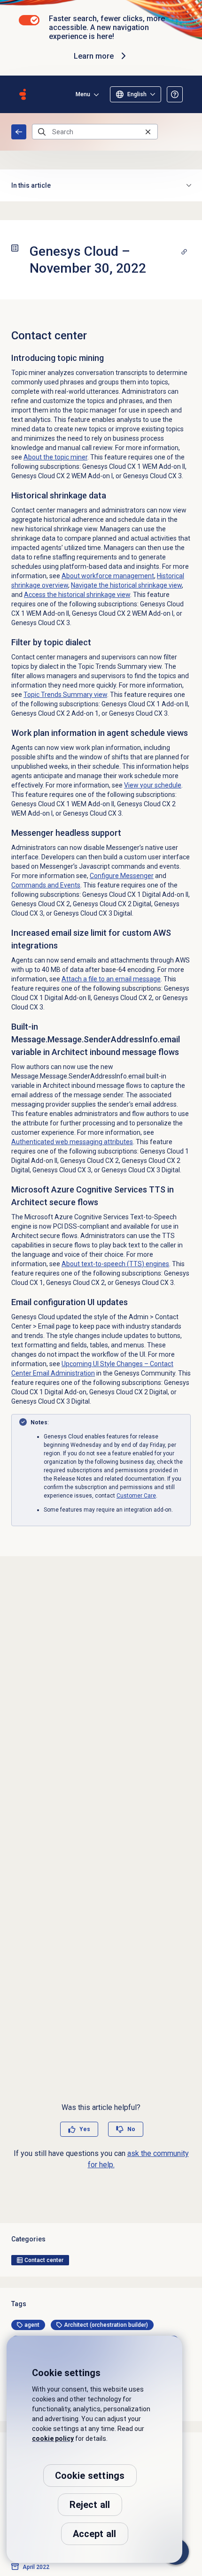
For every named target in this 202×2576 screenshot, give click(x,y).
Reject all (90, 2505)
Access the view (77, 595)
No (131, 2129)
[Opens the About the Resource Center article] (175, 94)
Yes (85, 2129)
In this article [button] (31, 185)
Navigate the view (126, 585)
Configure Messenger (122, 876)
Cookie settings (90, 2476)
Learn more (94, 56)
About (108, 576)
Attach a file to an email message (111, 979)
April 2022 (36, 2567)
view (65, 695)
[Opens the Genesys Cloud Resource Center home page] (23, 94)
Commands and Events (46, 885)
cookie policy (53, 2438)
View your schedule (153, 785)
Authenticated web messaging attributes (72, 1142)
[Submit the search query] (42, 132)
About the (55, 457)
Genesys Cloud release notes (19, 132)
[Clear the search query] (148, 132)
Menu (83, 94)
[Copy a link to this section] (184, 252)
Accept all (95, 2534)
